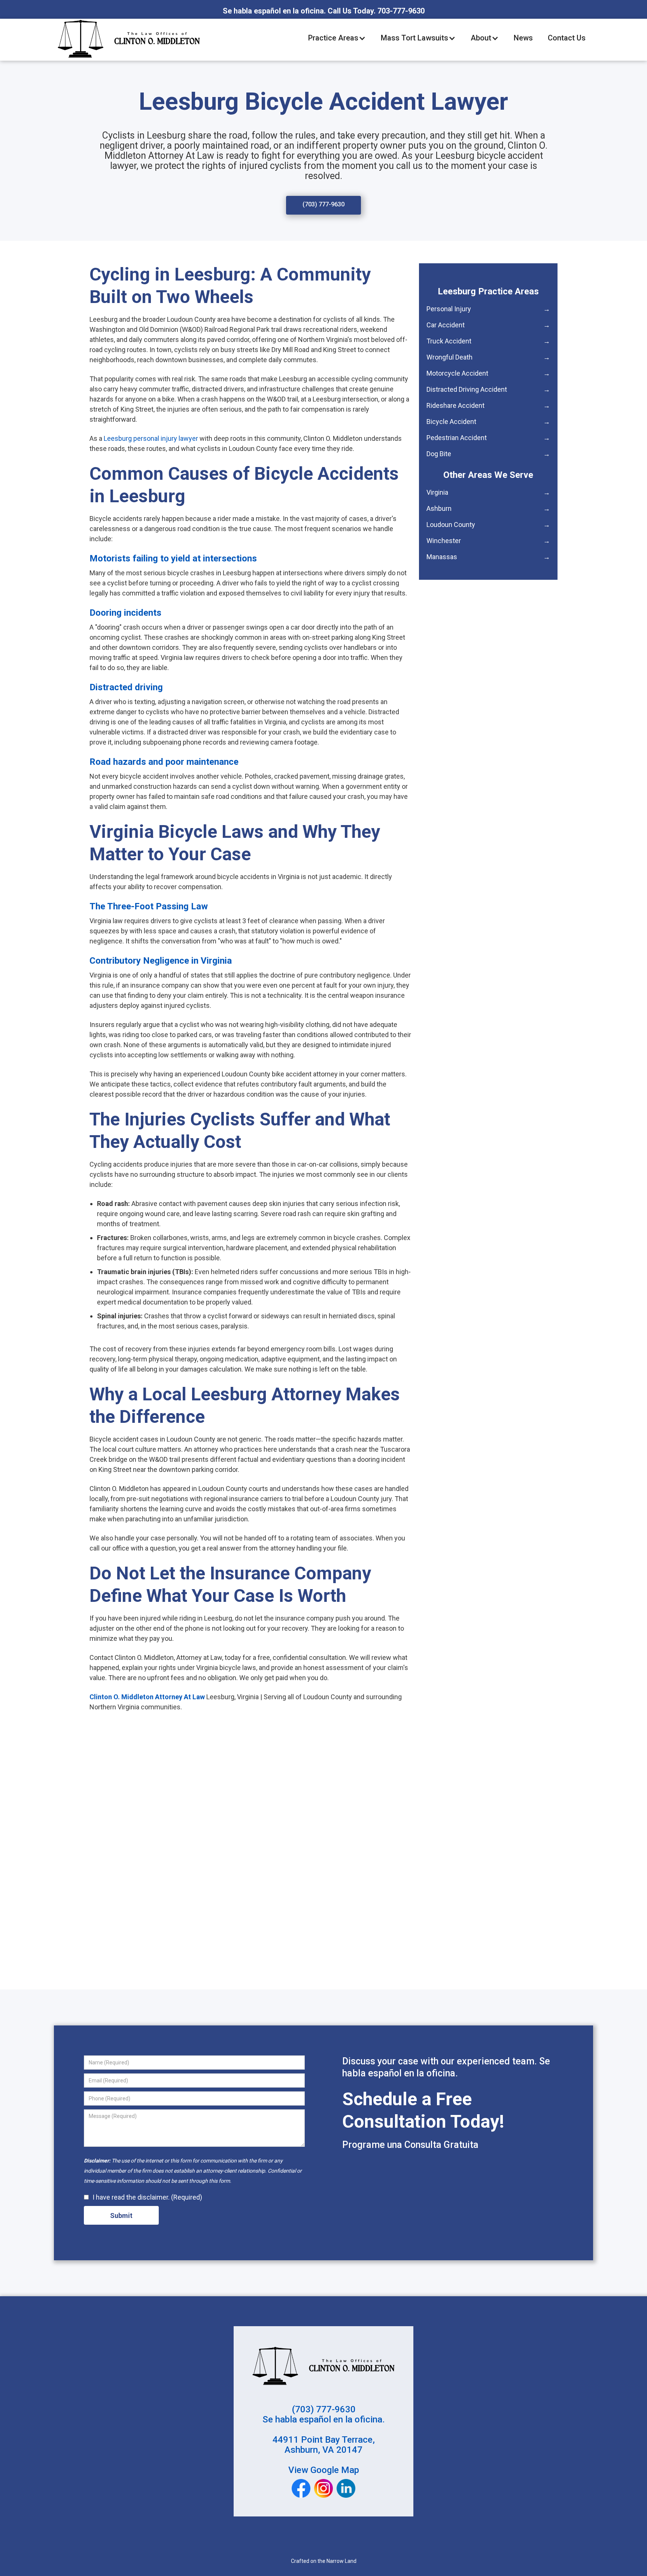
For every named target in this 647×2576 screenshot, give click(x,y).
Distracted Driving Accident (488, 389)
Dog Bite (488, 454)
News (523, 38)
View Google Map (324, 2470)
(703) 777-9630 (323, 204)
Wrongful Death (488, 357)
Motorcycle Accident (488, 373)
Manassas (488, 557)
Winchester (488, 541)
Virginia (488, 492)
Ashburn (488, 508)
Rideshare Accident (488, 405)
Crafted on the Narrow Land (324, 2561)
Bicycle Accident (488, 422)
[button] (337, 38)
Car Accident (488, 325)
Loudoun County (488, 525)
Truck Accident (488, 341)
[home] (129, 38)
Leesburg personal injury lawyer (150, 438)
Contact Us (567, 38)
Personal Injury (488, 309)
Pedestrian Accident (488, 438)
